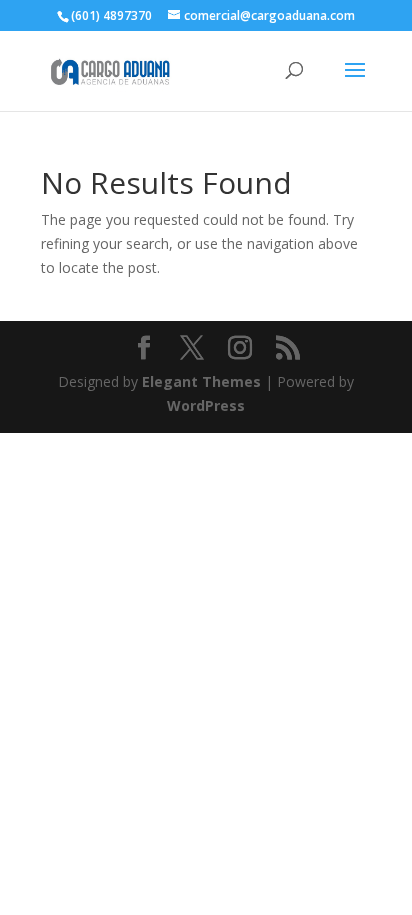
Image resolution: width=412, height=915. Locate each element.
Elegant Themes (201, 381)
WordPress (206, 405)
